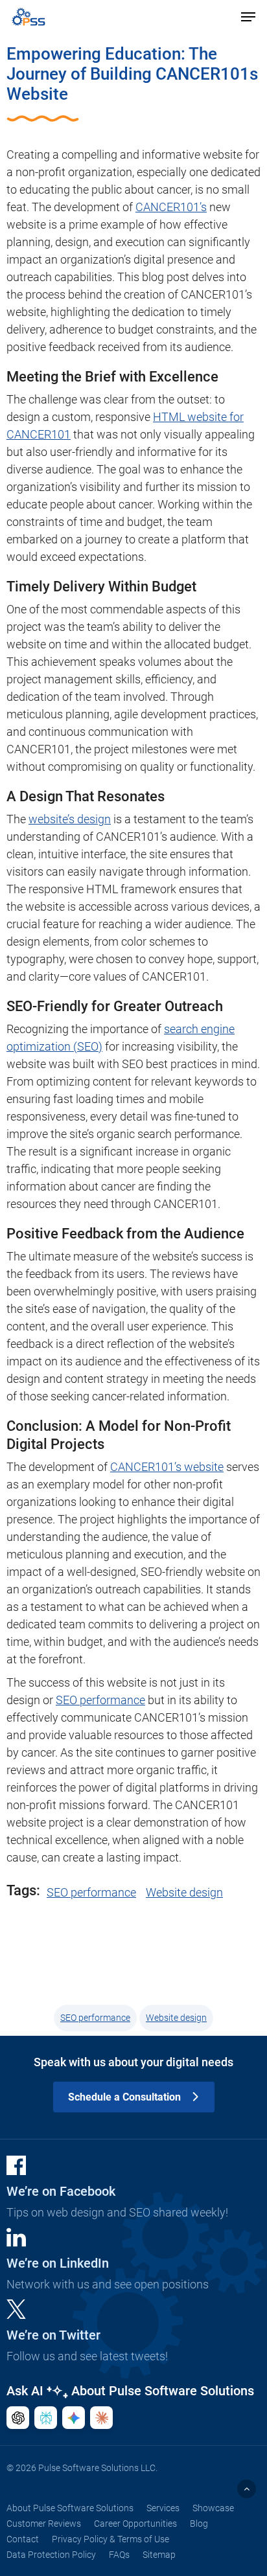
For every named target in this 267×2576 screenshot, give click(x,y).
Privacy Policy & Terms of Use (110, 2539)
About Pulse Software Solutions (70, 2508)
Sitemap (159, 2555)
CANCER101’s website (167, 1467)
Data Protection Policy (51, 2555)
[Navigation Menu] (248, 17)
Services (163, 2508)
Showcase (213, 2508)
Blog (199, 2524)
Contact (23, 2539)
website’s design (70, 819)
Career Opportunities (135, 2524)
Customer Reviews (44, 2524)
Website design (184, 1892)
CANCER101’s (171, 207)
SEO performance (100, 1700)
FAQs (119, 2555)
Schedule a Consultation (124, 2097)
